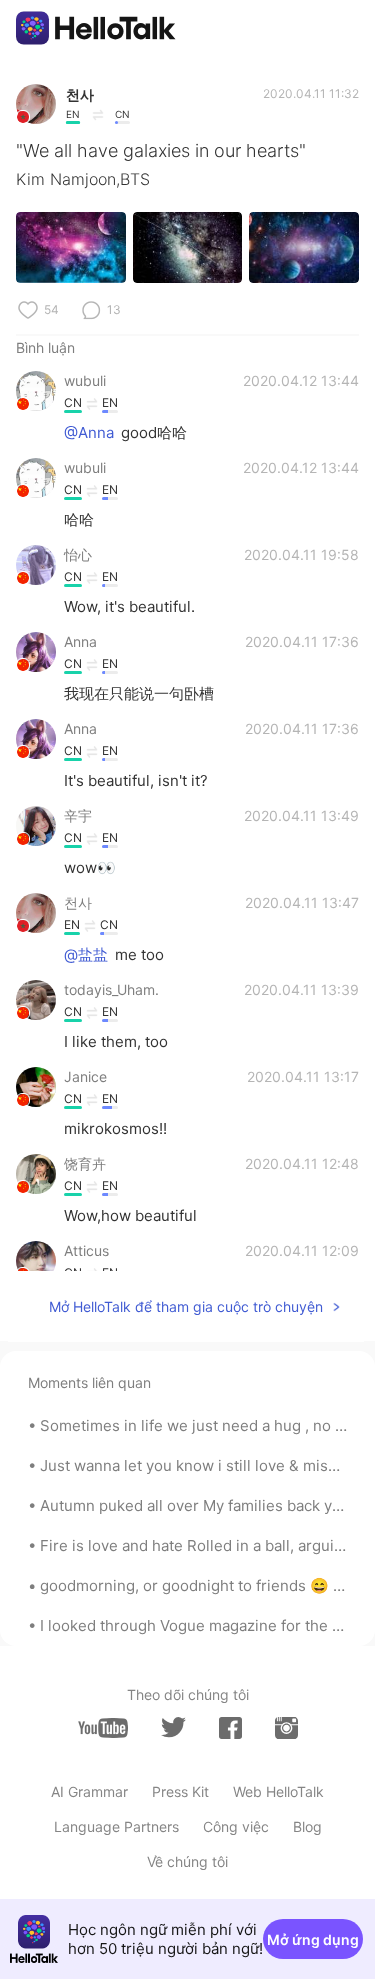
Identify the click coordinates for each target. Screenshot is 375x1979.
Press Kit (180, 1791)
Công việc (236, 1826)
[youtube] (103, 1728)
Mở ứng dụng (313, 1939)
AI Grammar (89, 1791)
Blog (307, 1826)
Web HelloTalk (278, 1791)
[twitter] (173, 1727)
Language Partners (116, 1826)
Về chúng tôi (187, 1861)
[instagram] (286, 1728)
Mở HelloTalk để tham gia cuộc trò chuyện (186, 1306)
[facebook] (230, 1728)
